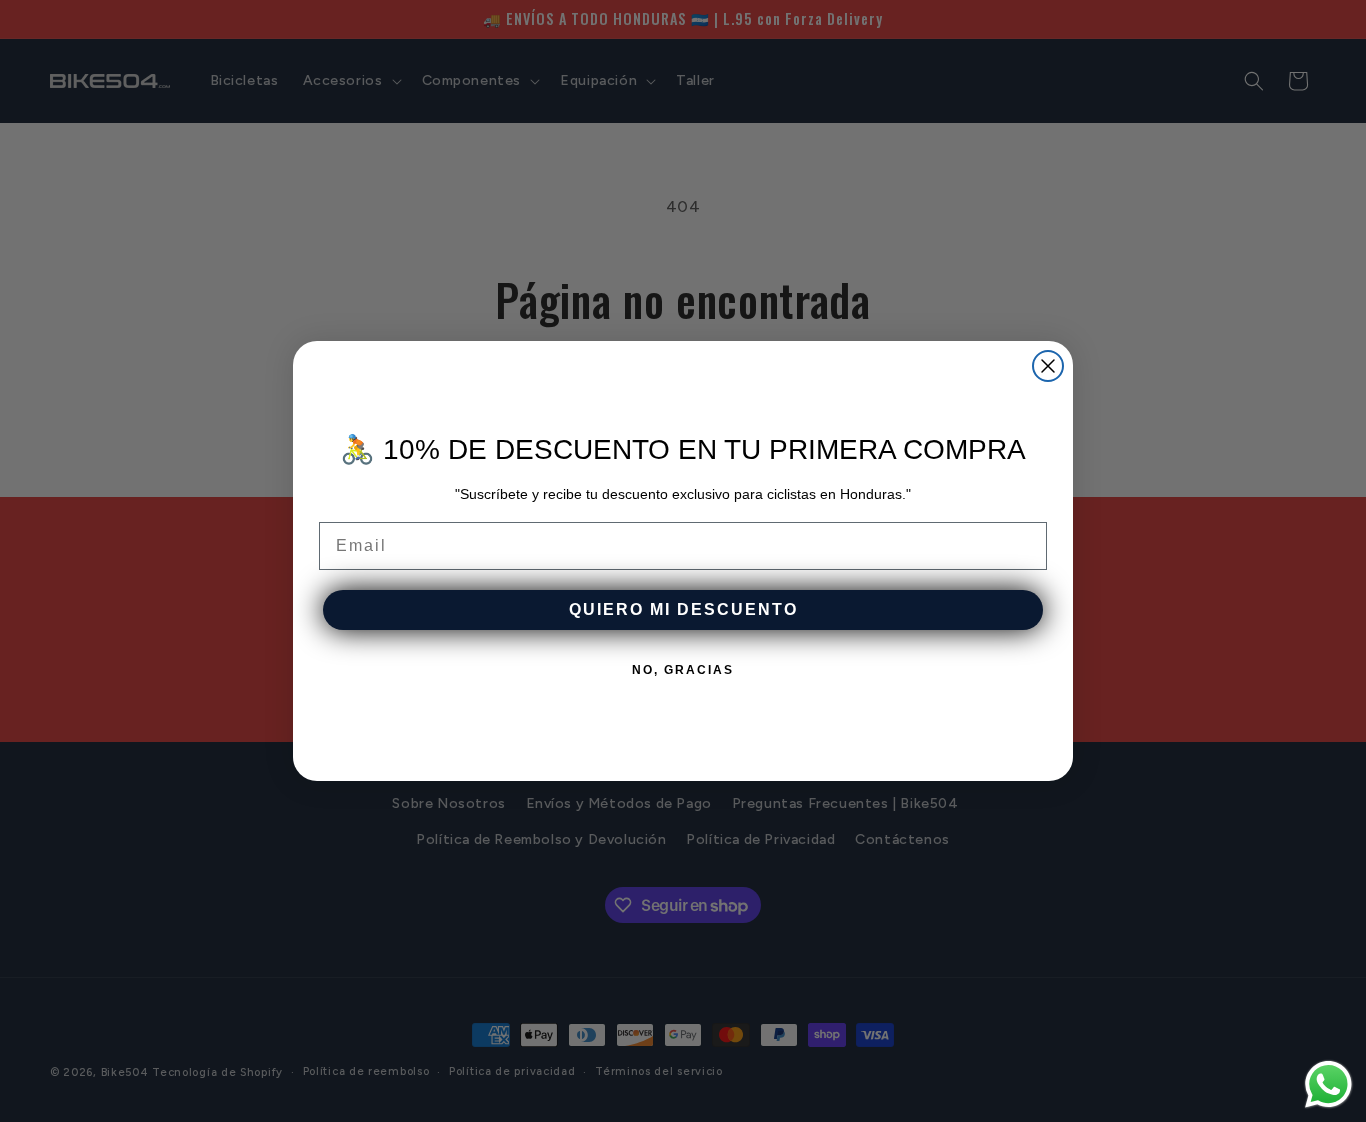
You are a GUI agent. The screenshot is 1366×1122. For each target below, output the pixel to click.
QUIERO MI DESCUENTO (683, 609)
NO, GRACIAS (683, 670)
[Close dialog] (1048, 366)
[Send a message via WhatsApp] (1328, 1084)
